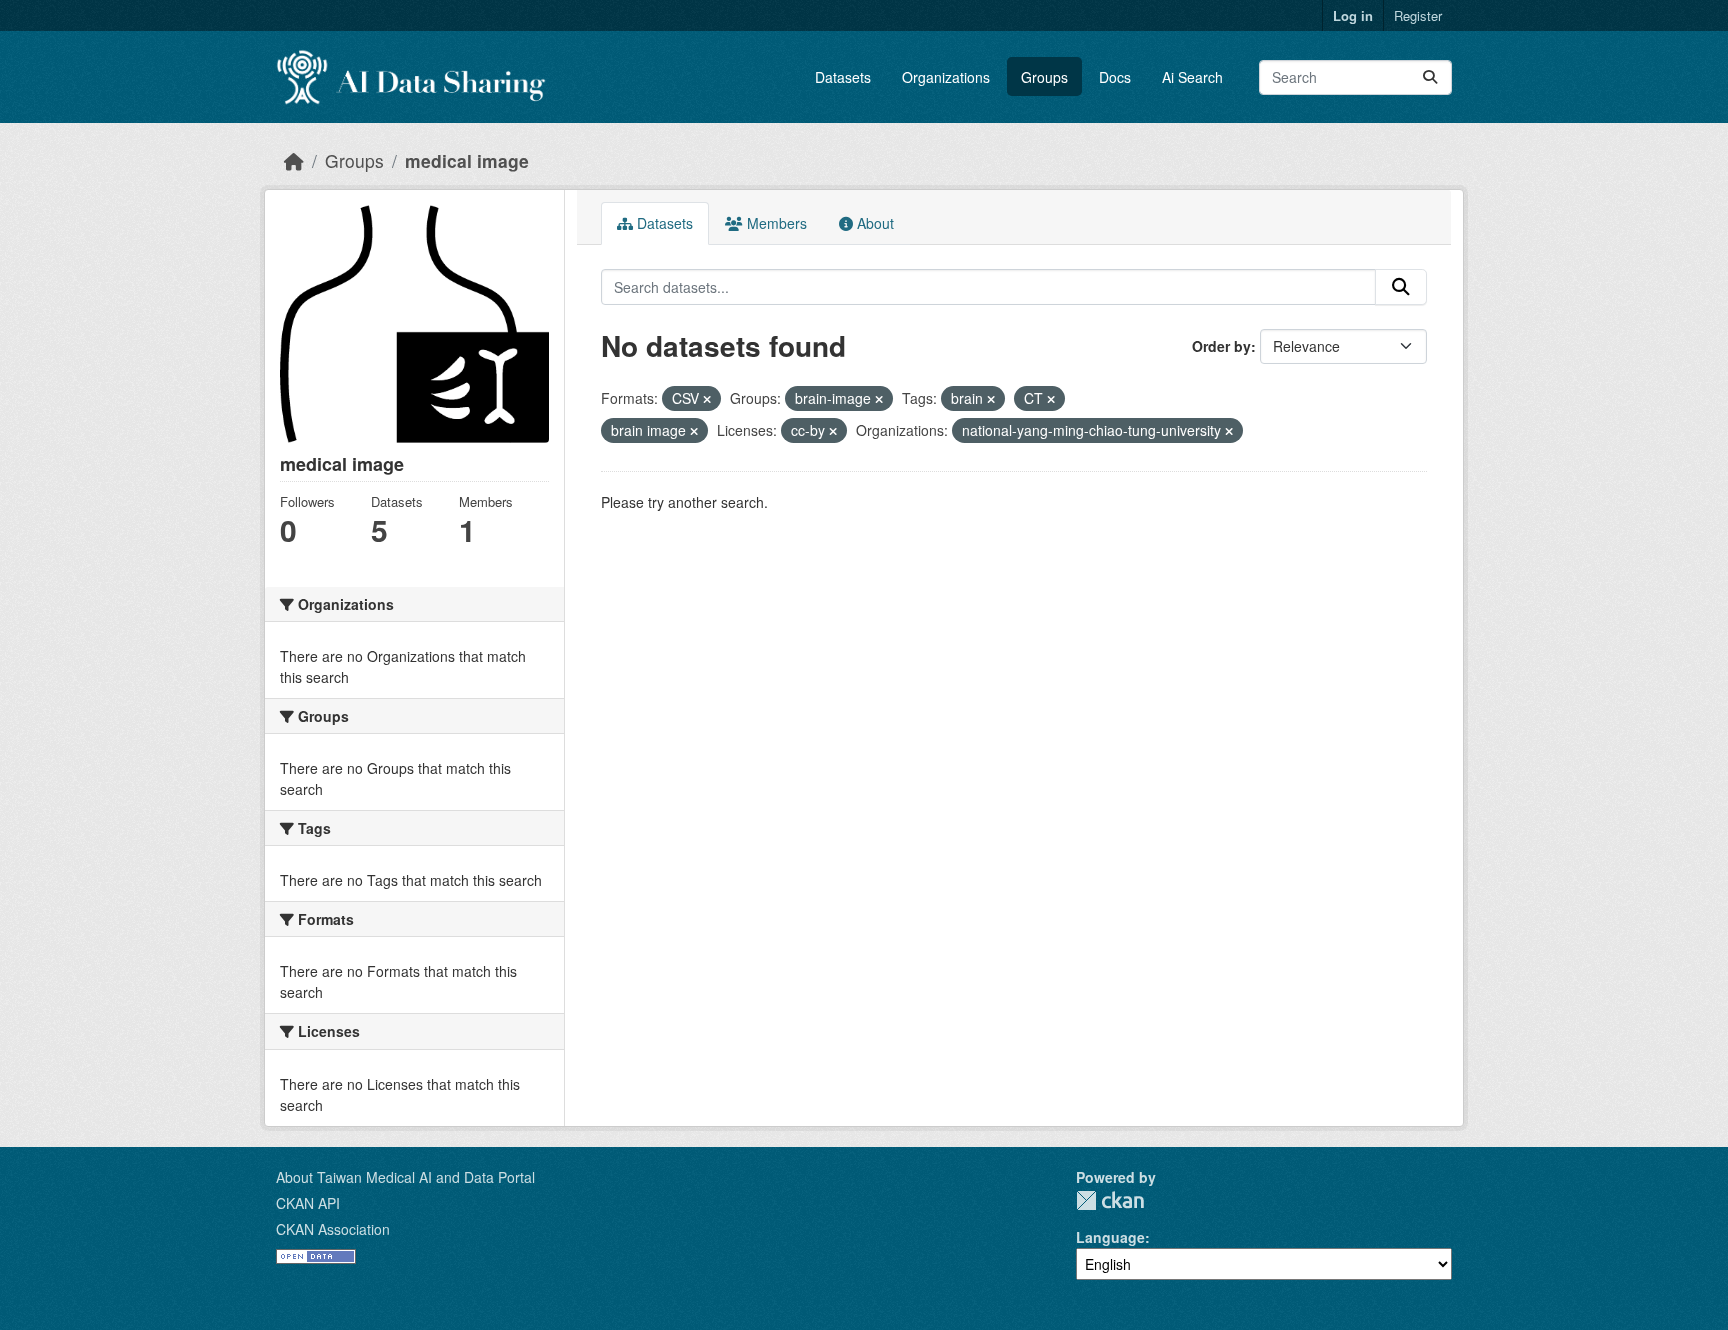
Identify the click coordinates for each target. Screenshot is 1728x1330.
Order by (1221, 346)
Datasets (843, 77)
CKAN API (308, 1203)
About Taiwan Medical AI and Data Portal (405, 1177)
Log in (1353, 15)
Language (1110, 1237)
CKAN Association (333, 1229)
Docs (1115, 77)
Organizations (946, 77)
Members (775, 223)
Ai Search (1192, 77)
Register (1418, 15)
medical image (467, 160)
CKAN (1110, 1200)
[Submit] (1430, 77)
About (873, 223)
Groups (1044, 77)
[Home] (294, 160)
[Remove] (707, 399)
